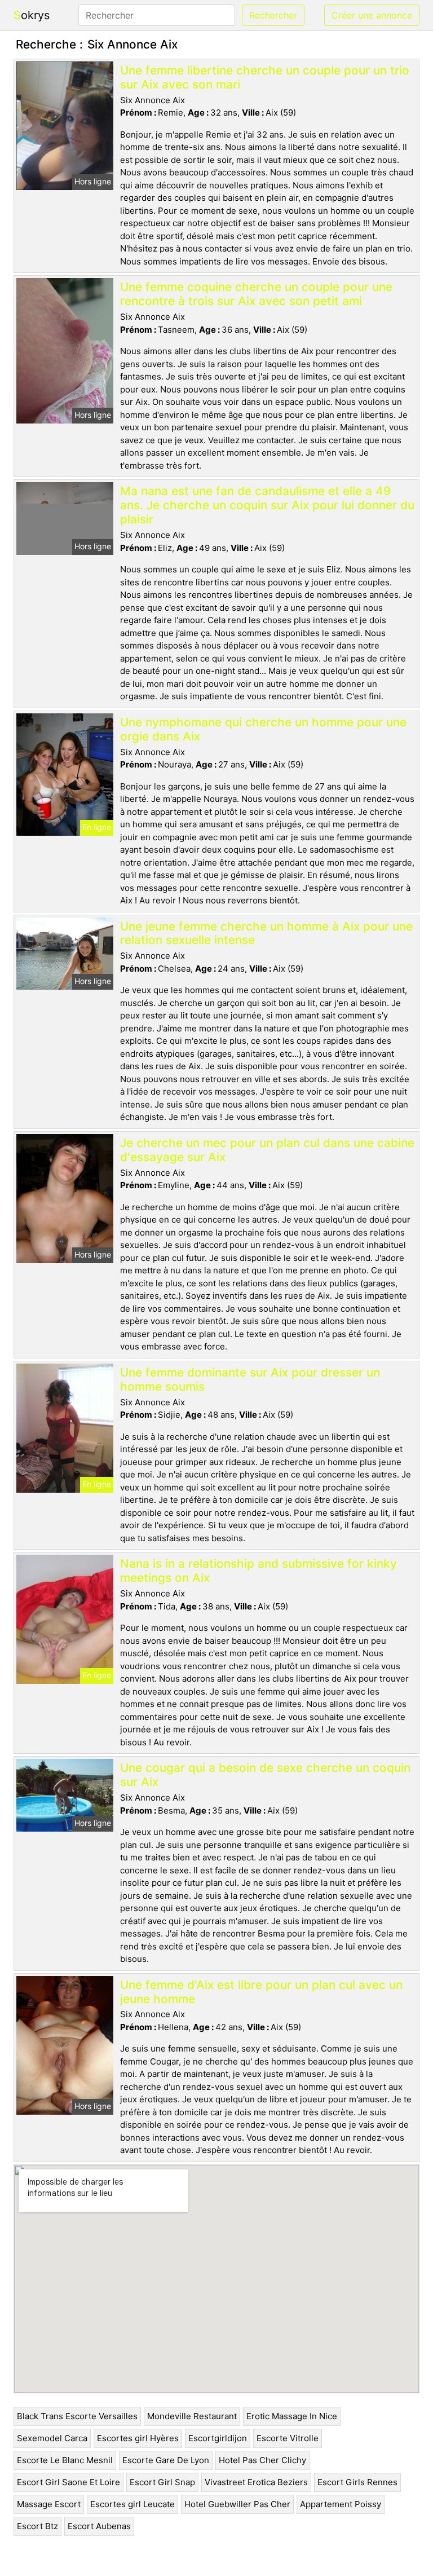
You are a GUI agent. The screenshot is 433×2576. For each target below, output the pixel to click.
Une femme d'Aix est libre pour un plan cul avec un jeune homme (261, 1992)
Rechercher (273, 15)
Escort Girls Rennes (357, 2482)
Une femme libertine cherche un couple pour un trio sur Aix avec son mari (265, 77)
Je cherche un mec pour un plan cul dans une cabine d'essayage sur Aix (267, 1150)
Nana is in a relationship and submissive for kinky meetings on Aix (259, 1571)
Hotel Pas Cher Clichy (262, 2460)
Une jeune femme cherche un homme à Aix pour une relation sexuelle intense (266, 933)
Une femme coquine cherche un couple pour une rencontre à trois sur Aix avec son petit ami (256, 294)
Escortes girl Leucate (132, 2504)
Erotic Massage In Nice (292, 2416)
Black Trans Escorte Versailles (77, 2416)
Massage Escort (49, 2504)
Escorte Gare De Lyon (166, 2460)
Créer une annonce (372, 15)
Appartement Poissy (341, 2504)
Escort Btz (37, 2526)
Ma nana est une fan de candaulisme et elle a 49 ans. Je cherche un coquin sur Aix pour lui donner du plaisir (267, 505)
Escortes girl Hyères (138, 2438)
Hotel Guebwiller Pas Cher (237, 2504)
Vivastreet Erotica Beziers (256, 2482)
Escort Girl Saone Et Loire (69, 2482)
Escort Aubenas (99, 2526)
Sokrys (32, 15)
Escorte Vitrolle (288, 2438)
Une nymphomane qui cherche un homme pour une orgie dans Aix (263, 729)
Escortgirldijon (218, 2438)
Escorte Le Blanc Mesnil (65, 2460)
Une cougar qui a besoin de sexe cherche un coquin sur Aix (265, 1775)
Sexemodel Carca (52, 2438)
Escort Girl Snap (162, 2482)
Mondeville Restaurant (192, 2416)
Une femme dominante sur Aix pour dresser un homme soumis (250, 1379)
